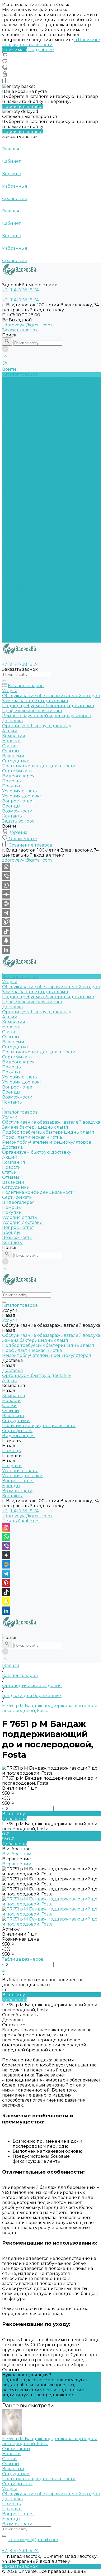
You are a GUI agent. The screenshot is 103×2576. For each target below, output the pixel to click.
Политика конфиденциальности (39, 450)
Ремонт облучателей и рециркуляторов (47, 540)
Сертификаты (17, 455)
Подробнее (41, 50)
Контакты (12, 640)
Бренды (11, 490)
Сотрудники (16, 445)
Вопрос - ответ (18, 485)
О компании (16, 2449)
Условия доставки (22, 480)
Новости (11, 424)
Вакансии (13, 439)
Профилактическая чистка (32, 399)
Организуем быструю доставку (37, 409)
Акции (10, 555)
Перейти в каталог (23, 106)
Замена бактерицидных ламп (35, 389)
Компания (14, 560)
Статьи (10, 429)
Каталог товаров (20, 510)
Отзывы (11, 434)
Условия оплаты (20, 475)
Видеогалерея (18, 600)
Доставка (12, 404)
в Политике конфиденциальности (51, 42)
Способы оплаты (20, 2015)
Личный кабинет (21, 1521)
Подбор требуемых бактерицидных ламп (48, 394)
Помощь (11, 605)
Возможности (17, 495)
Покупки (12, 470)
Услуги (10, 515)
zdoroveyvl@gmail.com (27, 325)
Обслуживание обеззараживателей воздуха (51, 384)
